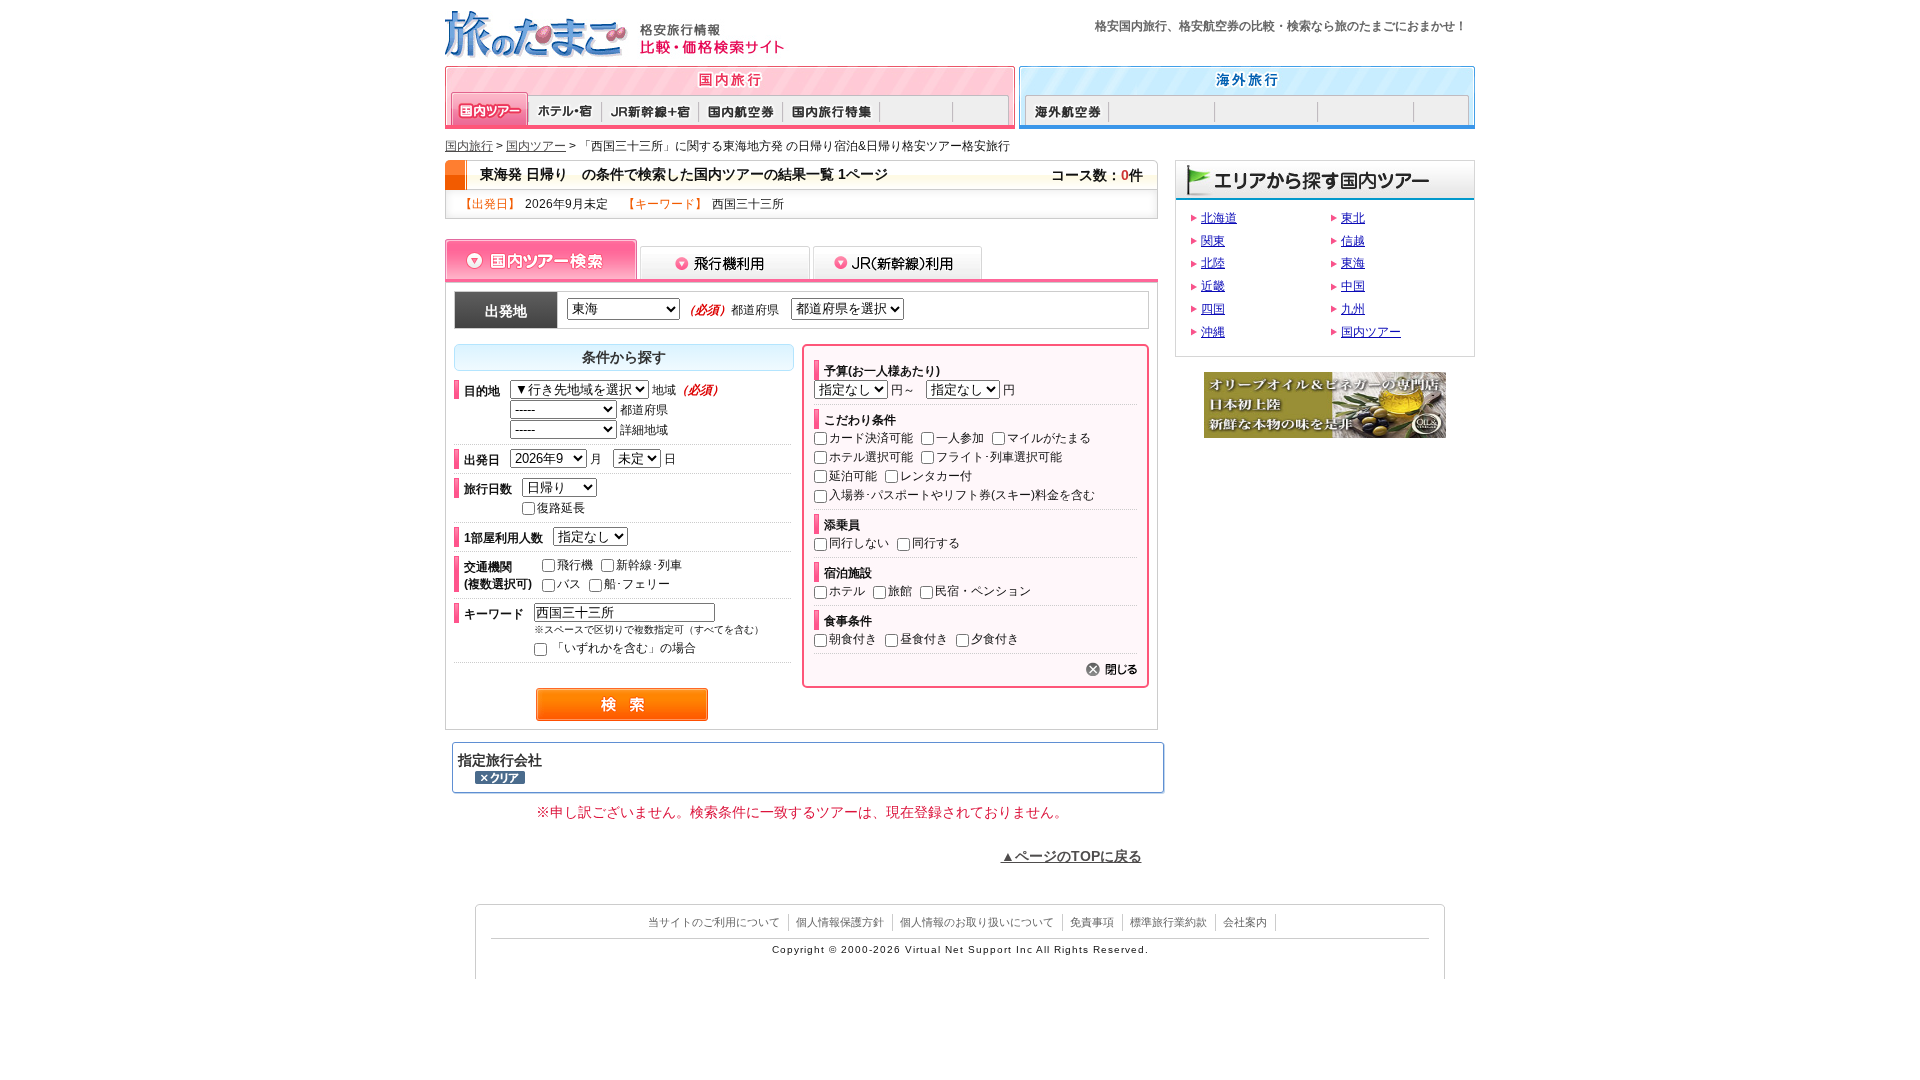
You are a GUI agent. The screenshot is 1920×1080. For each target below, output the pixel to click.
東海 (1353, 263)
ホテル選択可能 (871, 457)
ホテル (847, 591)
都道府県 (642, 410)
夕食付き (995, 639)
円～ (903, 390)
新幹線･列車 (649, 565)
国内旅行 (469, 146)
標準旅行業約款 (1168, 922)
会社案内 (1245, 922)
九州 (1353, 309)
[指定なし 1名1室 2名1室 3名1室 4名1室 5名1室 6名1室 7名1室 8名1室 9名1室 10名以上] (594, 537)
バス (569, 584)
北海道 (1219, 218)
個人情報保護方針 (840, 922)
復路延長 (561, 508)
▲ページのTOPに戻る (1071, 856)
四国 (1213, 309)
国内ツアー (536, 146)
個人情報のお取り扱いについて (977, 922)
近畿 (1213, 286)
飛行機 (575, 565)
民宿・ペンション (983, 591)
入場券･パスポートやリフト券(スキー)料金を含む (962, 495)
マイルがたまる (1049, 438)
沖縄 (1213, 332)
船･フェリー (637, 584)
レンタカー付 (936, 476)
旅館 (900, 591)
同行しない (859, 543)
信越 (1353, 241)
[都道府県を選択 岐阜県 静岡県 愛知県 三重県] (843, 309)
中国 (1353, 286)
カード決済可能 (871, 438)
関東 (1213, 241)
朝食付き (853, 639)
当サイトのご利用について (714, 922)
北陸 (1213, 263)
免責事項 (1092, 922)
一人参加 (960, 438)
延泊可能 (853, 476)
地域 (686, 390)
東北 (1353, 218)
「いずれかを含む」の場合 (622, 648)
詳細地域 (642, 430)
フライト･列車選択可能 (999, 457)
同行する (936, 543)
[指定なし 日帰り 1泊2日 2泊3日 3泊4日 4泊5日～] (563, 488)
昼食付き (924, 639)
